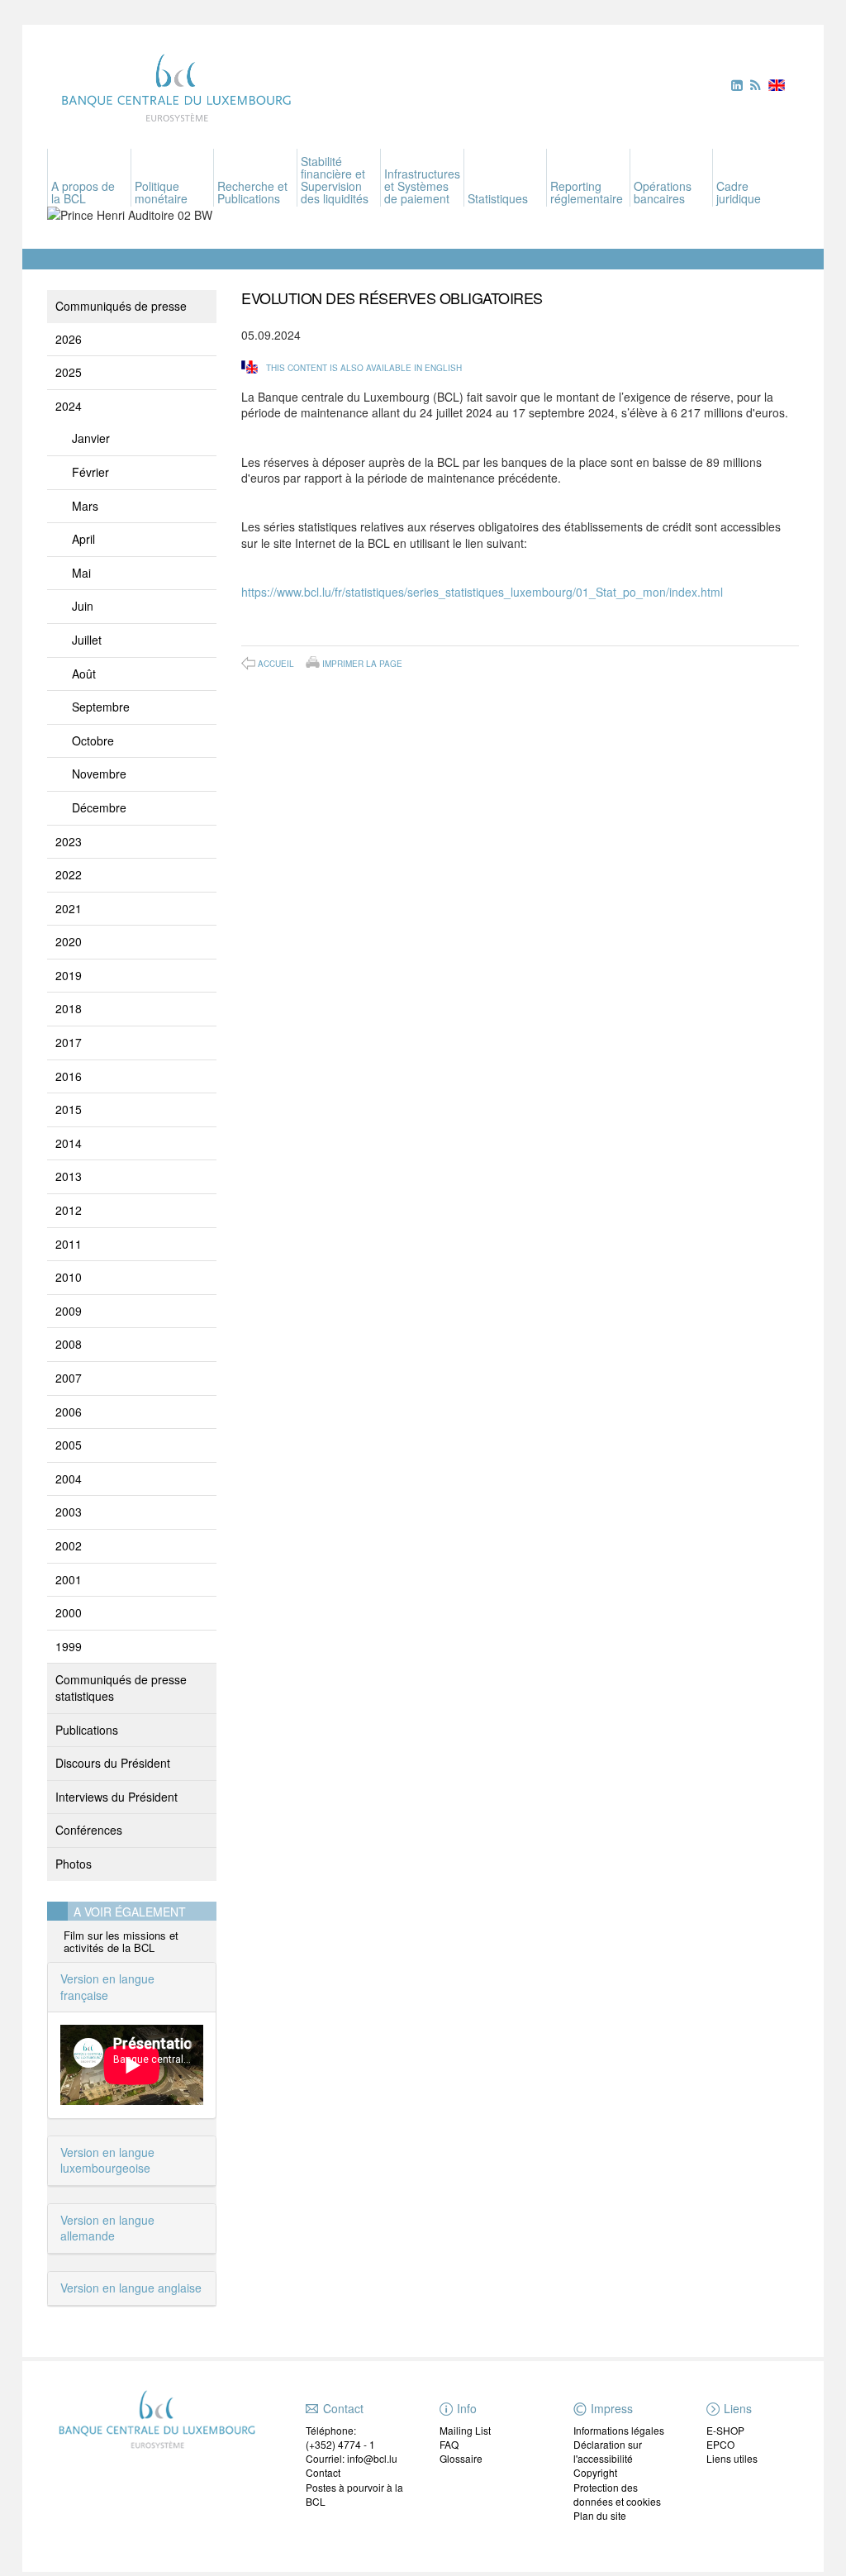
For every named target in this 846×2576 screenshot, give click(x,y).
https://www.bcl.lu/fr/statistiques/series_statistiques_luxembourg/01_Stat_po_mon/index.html (482, 592)
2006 (69, 1412)
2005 (69, 1445)
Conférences (89, 1830)
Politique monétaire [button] (161, 192)
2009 (69, 1311)
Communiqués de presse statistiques (121, 1688)
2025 (69, 372)
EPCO (720, 2444)
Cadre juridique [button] (739, 192)
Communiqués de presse (121, 306)
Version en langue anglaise (131, 2288)
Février (90, 472)
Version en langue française (107, 1987)
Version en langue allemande (107, 2228)
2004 (69, 1478)
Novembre (99, 774)
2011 (69, 1244)
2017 (69, 1042)
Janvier (91, 438)
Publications (87, 1730)
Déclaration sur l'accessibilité (608, 2451)
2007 (69, 1378)
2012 (69, 1210)
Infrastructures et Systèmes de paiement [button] (422, 186)
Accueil (276, 664)
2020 (69, 941)
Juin (83, 606)
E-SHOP (725, 2430)
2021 (69, 908)
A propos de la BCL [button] (83, 192)
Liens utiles (732, 2458)
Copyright (595, 2472)
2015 (69, 1109)
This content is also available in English (364, 368)
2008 (69, 1344)
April (83, 539)
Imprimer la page (362, 663)
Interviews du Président (116, 1797)
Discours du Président (113, 1763)
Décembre (99, 807)
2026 (69, 339)
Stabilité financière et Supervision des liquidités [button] (335, 180)
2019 (69, 975)
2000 (69, 1612)
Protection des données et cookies (617, 2494)
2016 (69, 1076)
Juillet (87, 640)
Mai (81, 573)
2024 (69, 406)
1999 (69, 1646)
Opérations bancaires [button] (663, 192)
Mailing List (465, 2430)
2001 (69, 1579)
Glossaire (461, 2458)
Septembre (101, 707)
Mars (85, 506)
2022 (69, 874)
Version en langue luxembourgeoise (107, 2160)
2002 (69, 1545)
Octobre (93, 740)
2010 (69, 1277)
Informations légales (619, 2430)
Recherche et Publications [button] (252, 192)
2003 (69, 1512)
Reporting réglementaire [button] (587, 192)
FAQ (449, 2444)
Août (84, 674)
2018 (69, 1008)
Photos (74, 1864)
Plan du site (600, 2515)
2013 (69, 1176)
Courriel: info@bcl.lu (352, 2458)
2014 (69, 1143)
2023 (69, 841)
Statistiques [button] (498, 198)
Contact (323, 2472)
